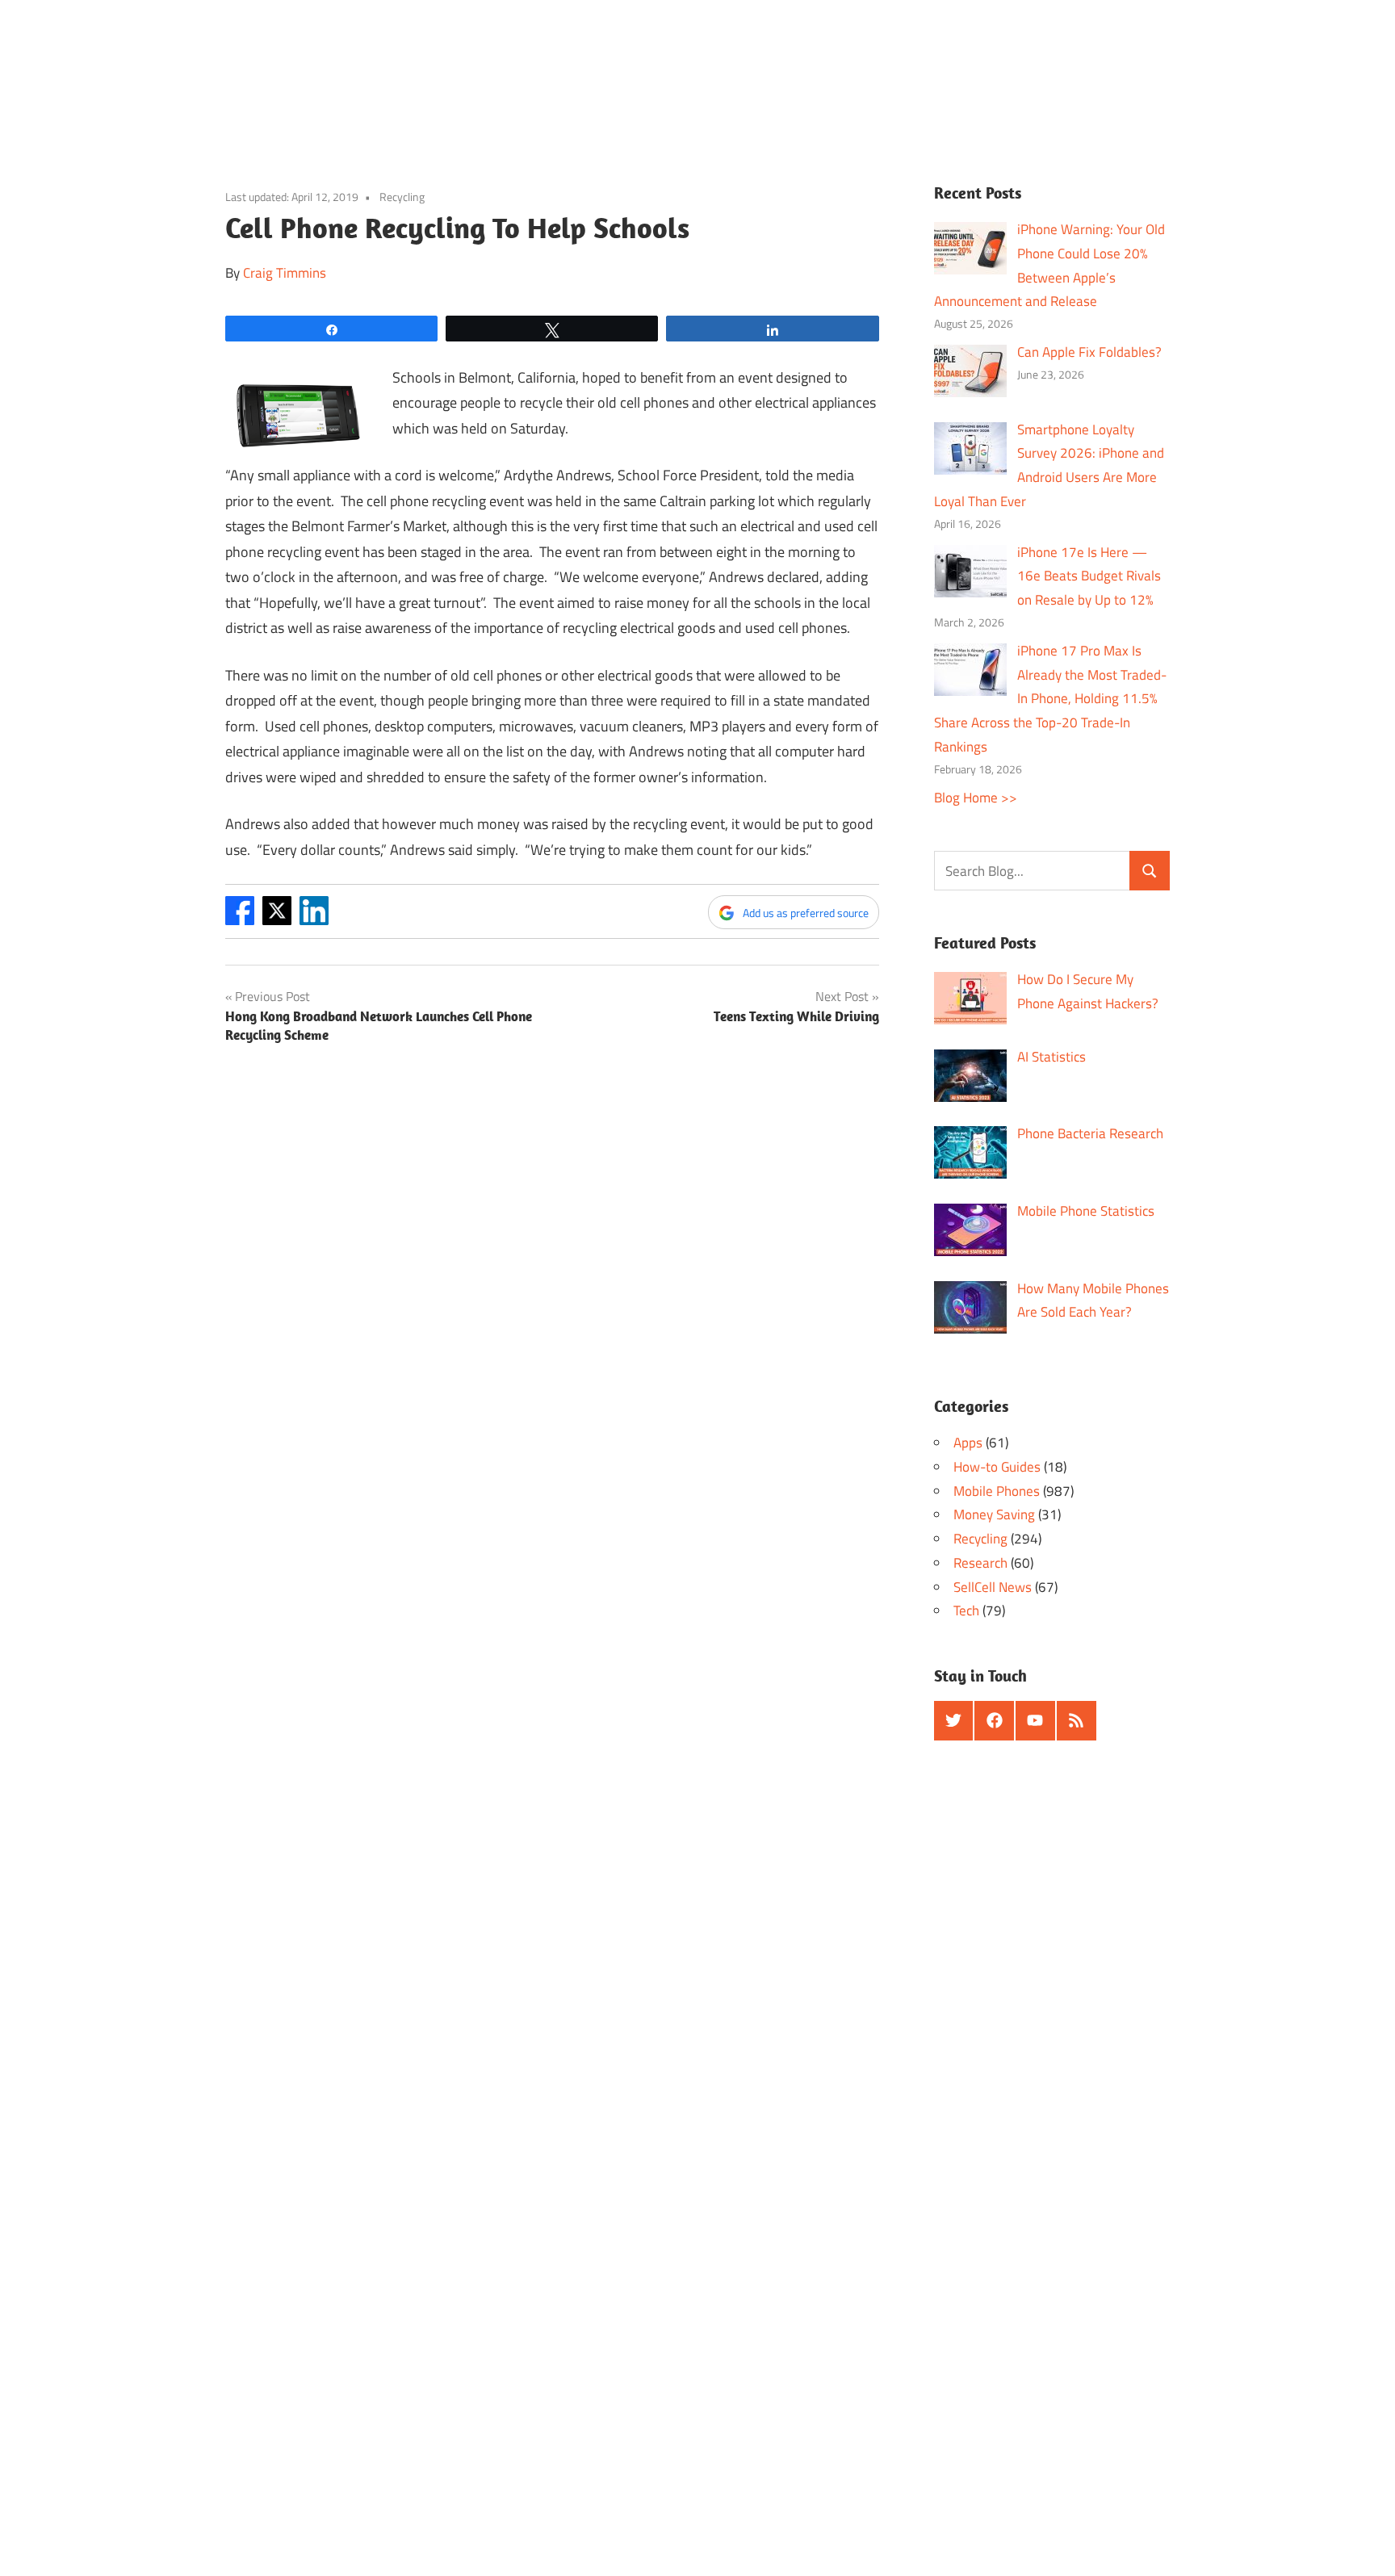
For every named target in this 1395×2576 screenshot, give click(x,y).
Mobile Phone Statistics (1086, 1211)
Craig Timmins (285, 273)
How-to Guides (997, 1467)
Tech (966, 1611)
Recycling (402, 197)
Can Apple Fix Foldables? (1089, 352)
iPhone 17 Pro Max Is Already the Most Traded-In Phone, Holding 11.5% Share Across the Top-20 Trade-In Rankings (1051, 699)
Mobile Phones (997, 1491)
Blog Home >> (976, 798)
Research (980, 1563)
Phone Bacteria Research (1090, 1133)
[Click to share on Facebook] (240, 920)
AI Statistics (1051, 1057)
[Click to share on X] (277, 920)
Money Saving (994, 1514)
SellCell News (993, 1587)
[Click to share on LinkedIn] (314, 920)
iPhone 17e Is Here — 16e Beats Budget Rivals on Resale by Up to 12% (1089, 576)
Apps (968, 1443)
